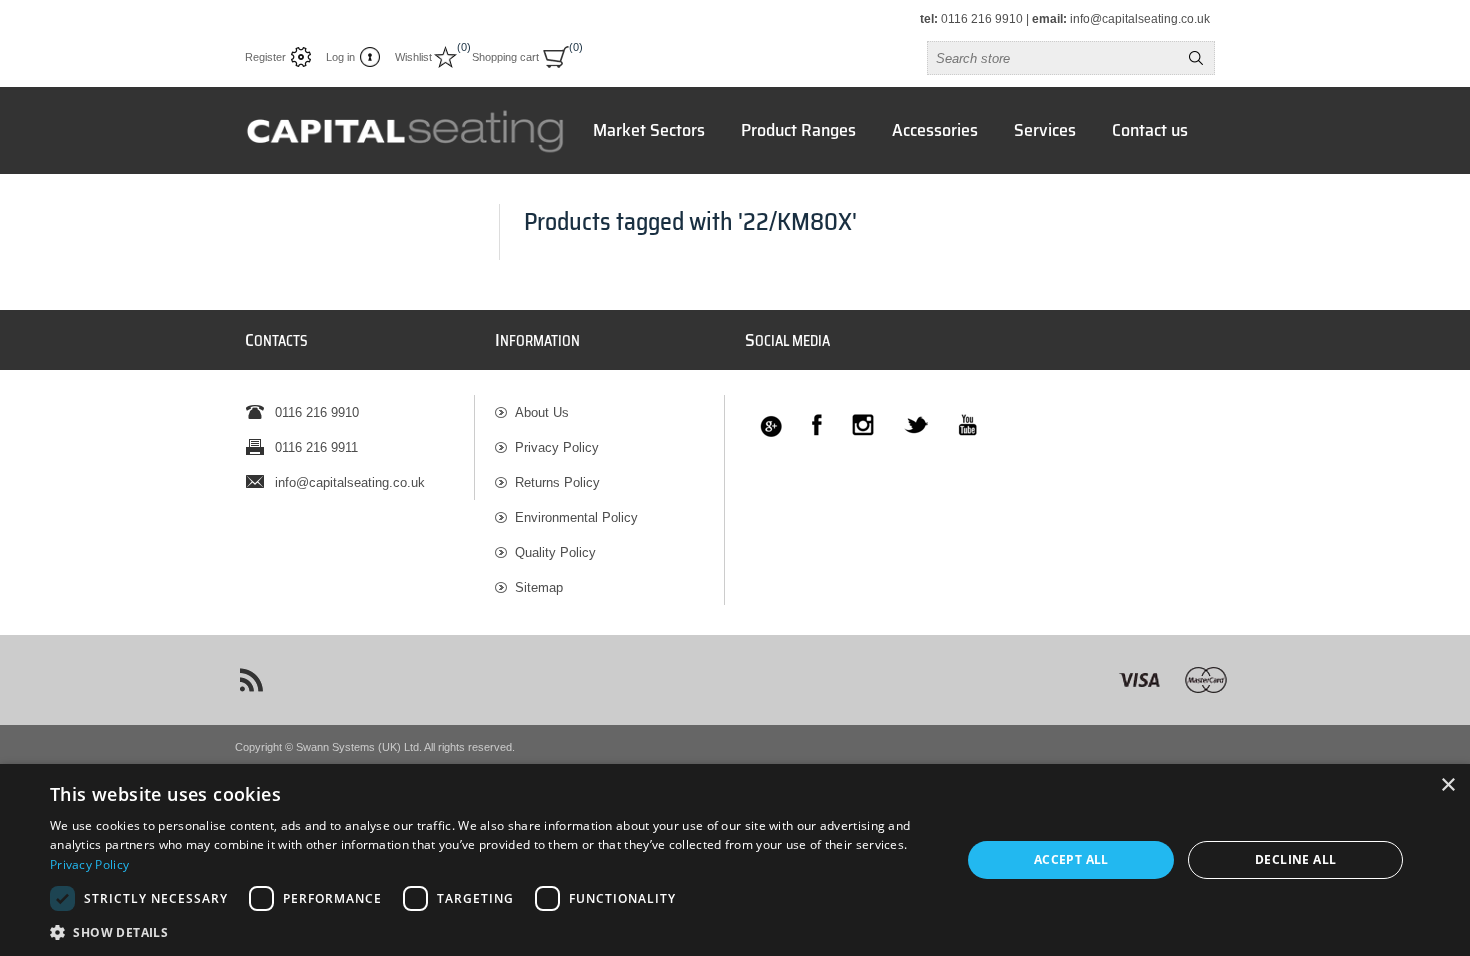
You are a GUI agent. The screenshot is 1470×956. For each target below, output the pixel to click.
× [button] (1447, 785)
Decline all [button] (1295, 859)
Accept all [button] (1071, 859)
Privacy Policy (557, 447)
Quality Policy (555, 552)
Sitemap (539, 587)
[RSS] (251, 680)
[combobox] (1053, 58)
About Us (542, 412)
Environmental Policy (576, 517)
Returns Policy (557, 482)
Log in (340, 57)
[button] (492, 931)
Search (1196, 58)
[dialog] (735, 860)
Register (265, 57)
